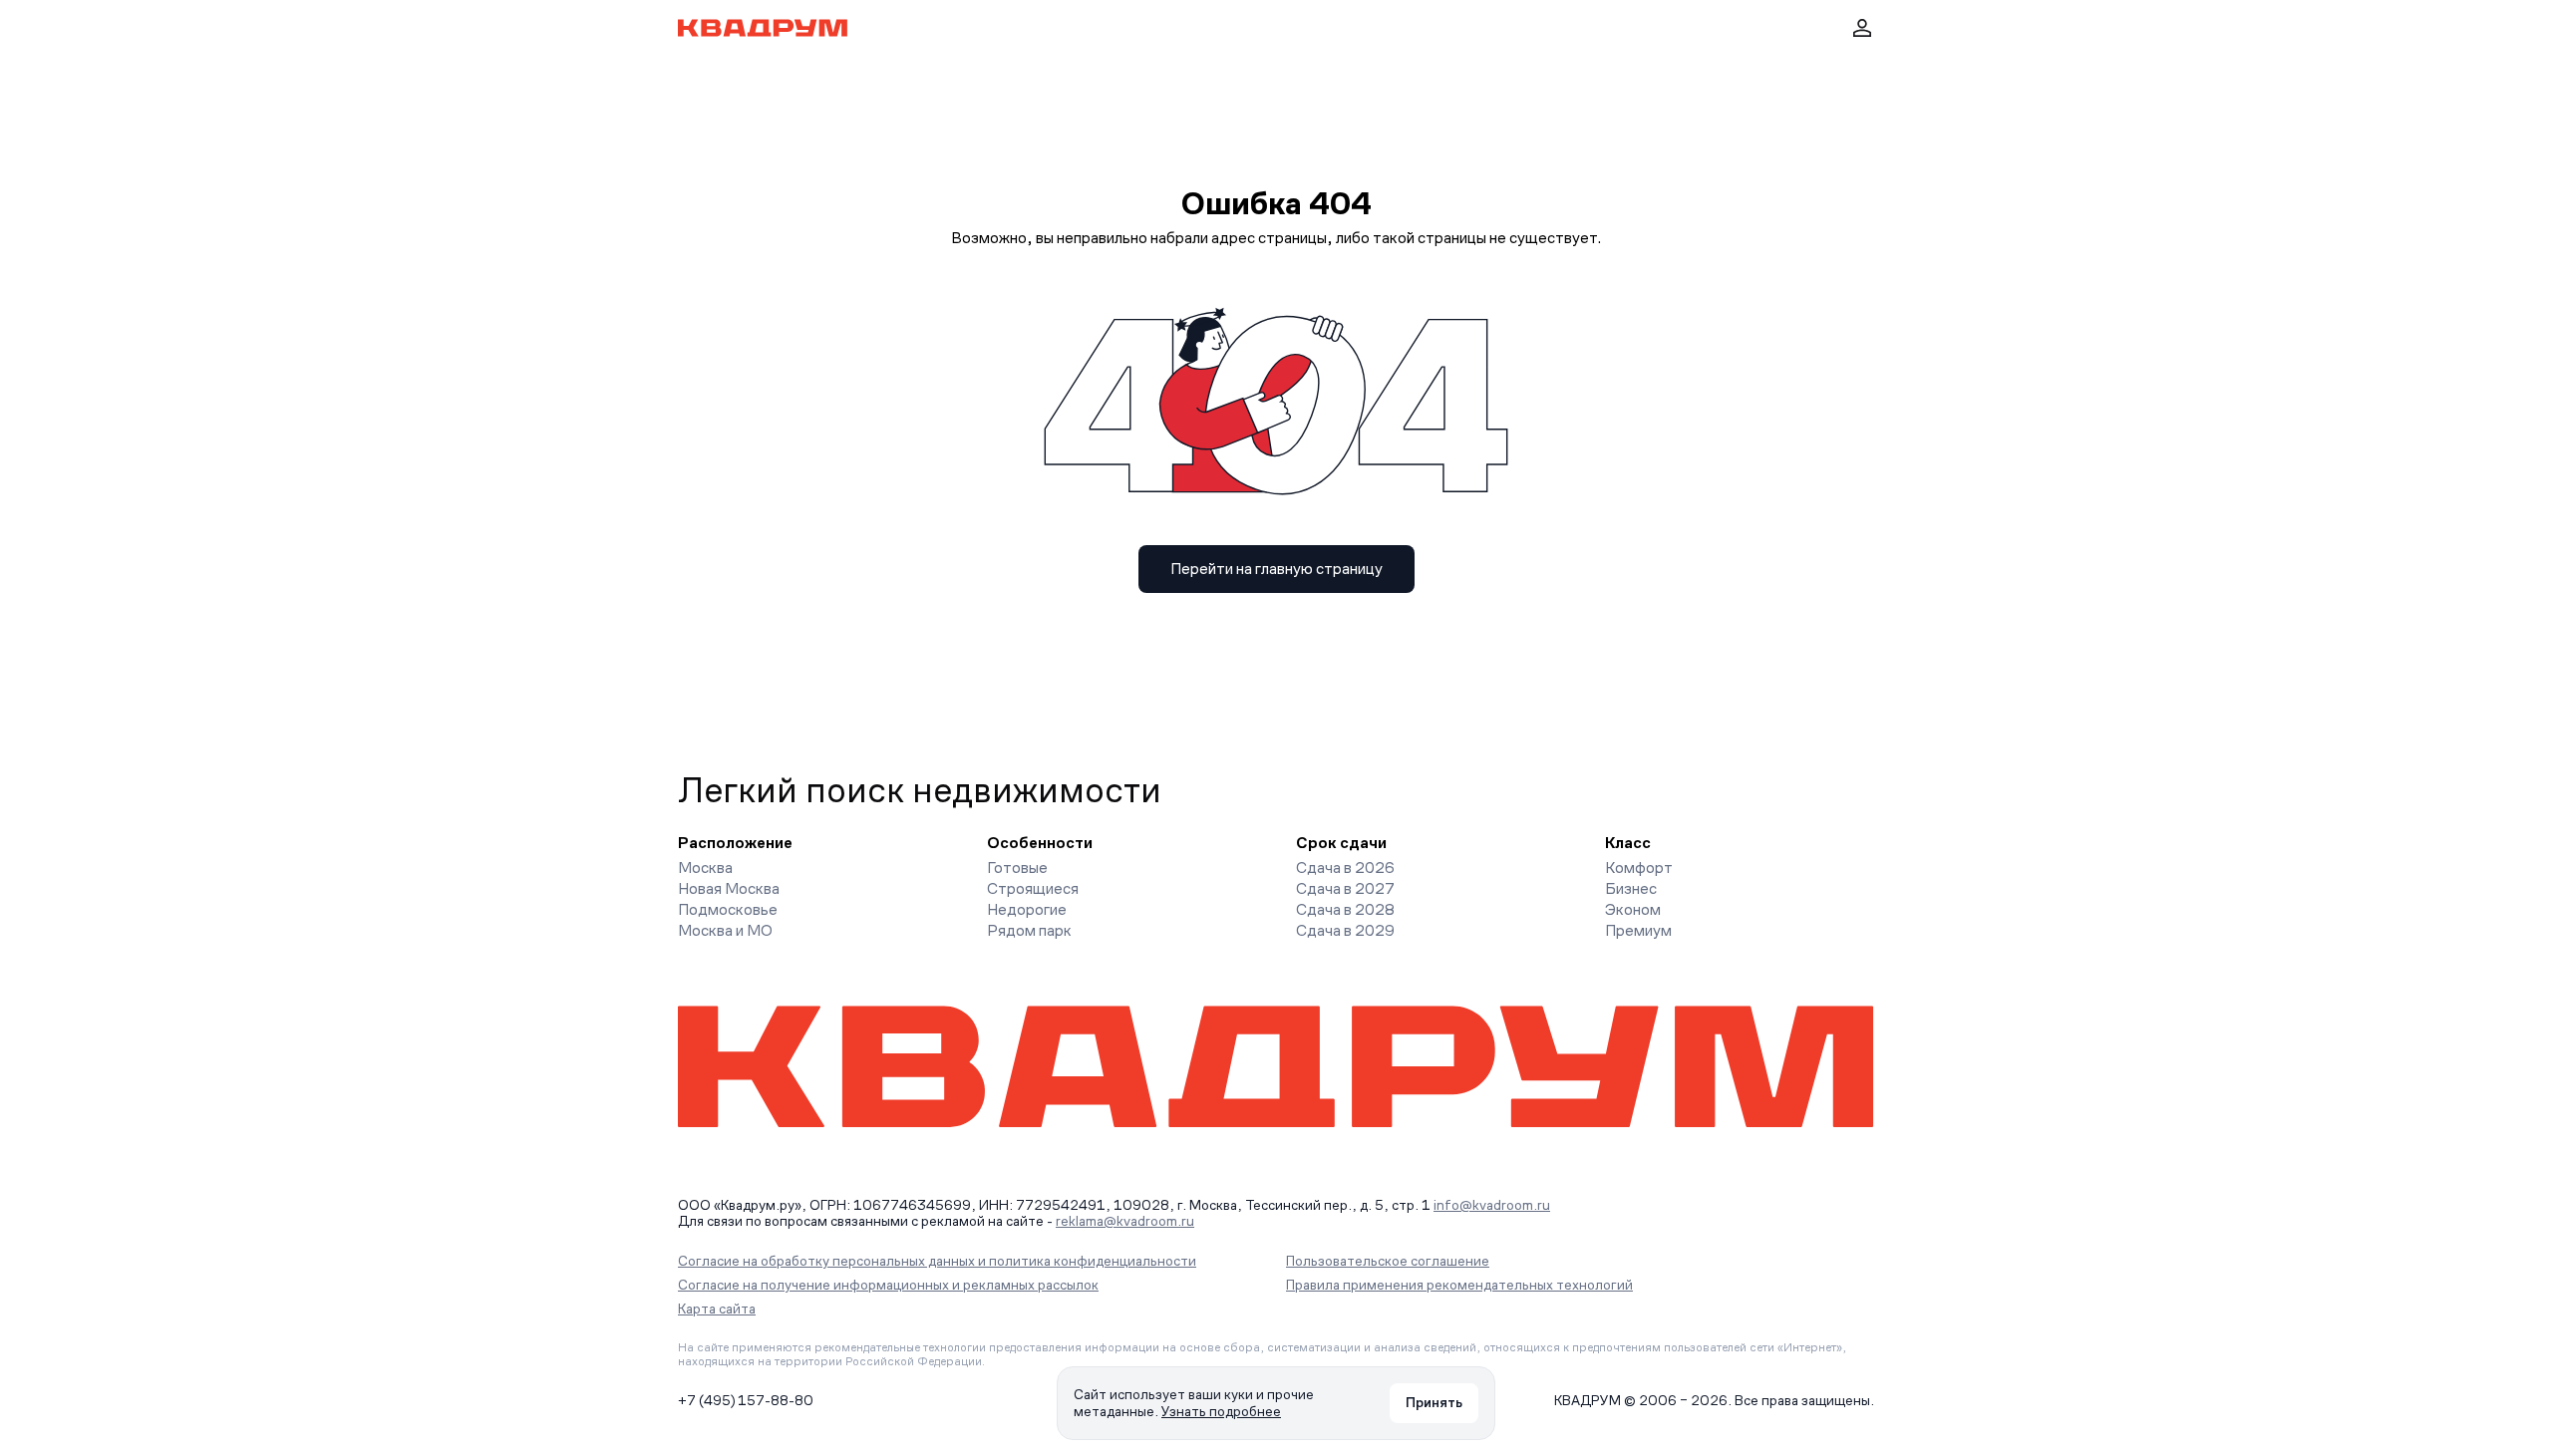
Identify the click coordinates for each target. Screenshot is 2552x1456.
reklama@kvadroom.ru (1125, 1221)
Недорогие (1027, 909)
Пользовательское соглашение (1388, 1261)
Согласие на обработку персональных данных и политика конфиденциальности (937, 1261)
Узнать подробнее (1221, 1411)
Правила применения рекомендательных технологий (1459, 1285)
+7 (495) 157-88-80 (746, 1400)
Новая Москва (729, 888)
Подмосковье (728, 909)
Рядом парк (1029, 930)
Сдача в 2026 (1345, 868)
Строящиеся (1033, 888)
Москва (705, 868)
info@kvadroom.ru (1492, 1205)
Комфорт (1639, 868)
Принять (1434, 1402)
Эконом (1633, 909)
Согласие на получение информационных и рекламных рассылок (888, 1285)
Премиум (1638, 930)
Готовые (1017, 868)
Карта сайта (717, 1309)
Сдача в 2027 (1345, 888)
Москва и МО (725, 930)
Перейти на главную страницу (1276, 569)
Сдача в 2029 (1345, 930)
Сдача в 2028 (1345, 909)
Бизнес (1631, 888)
